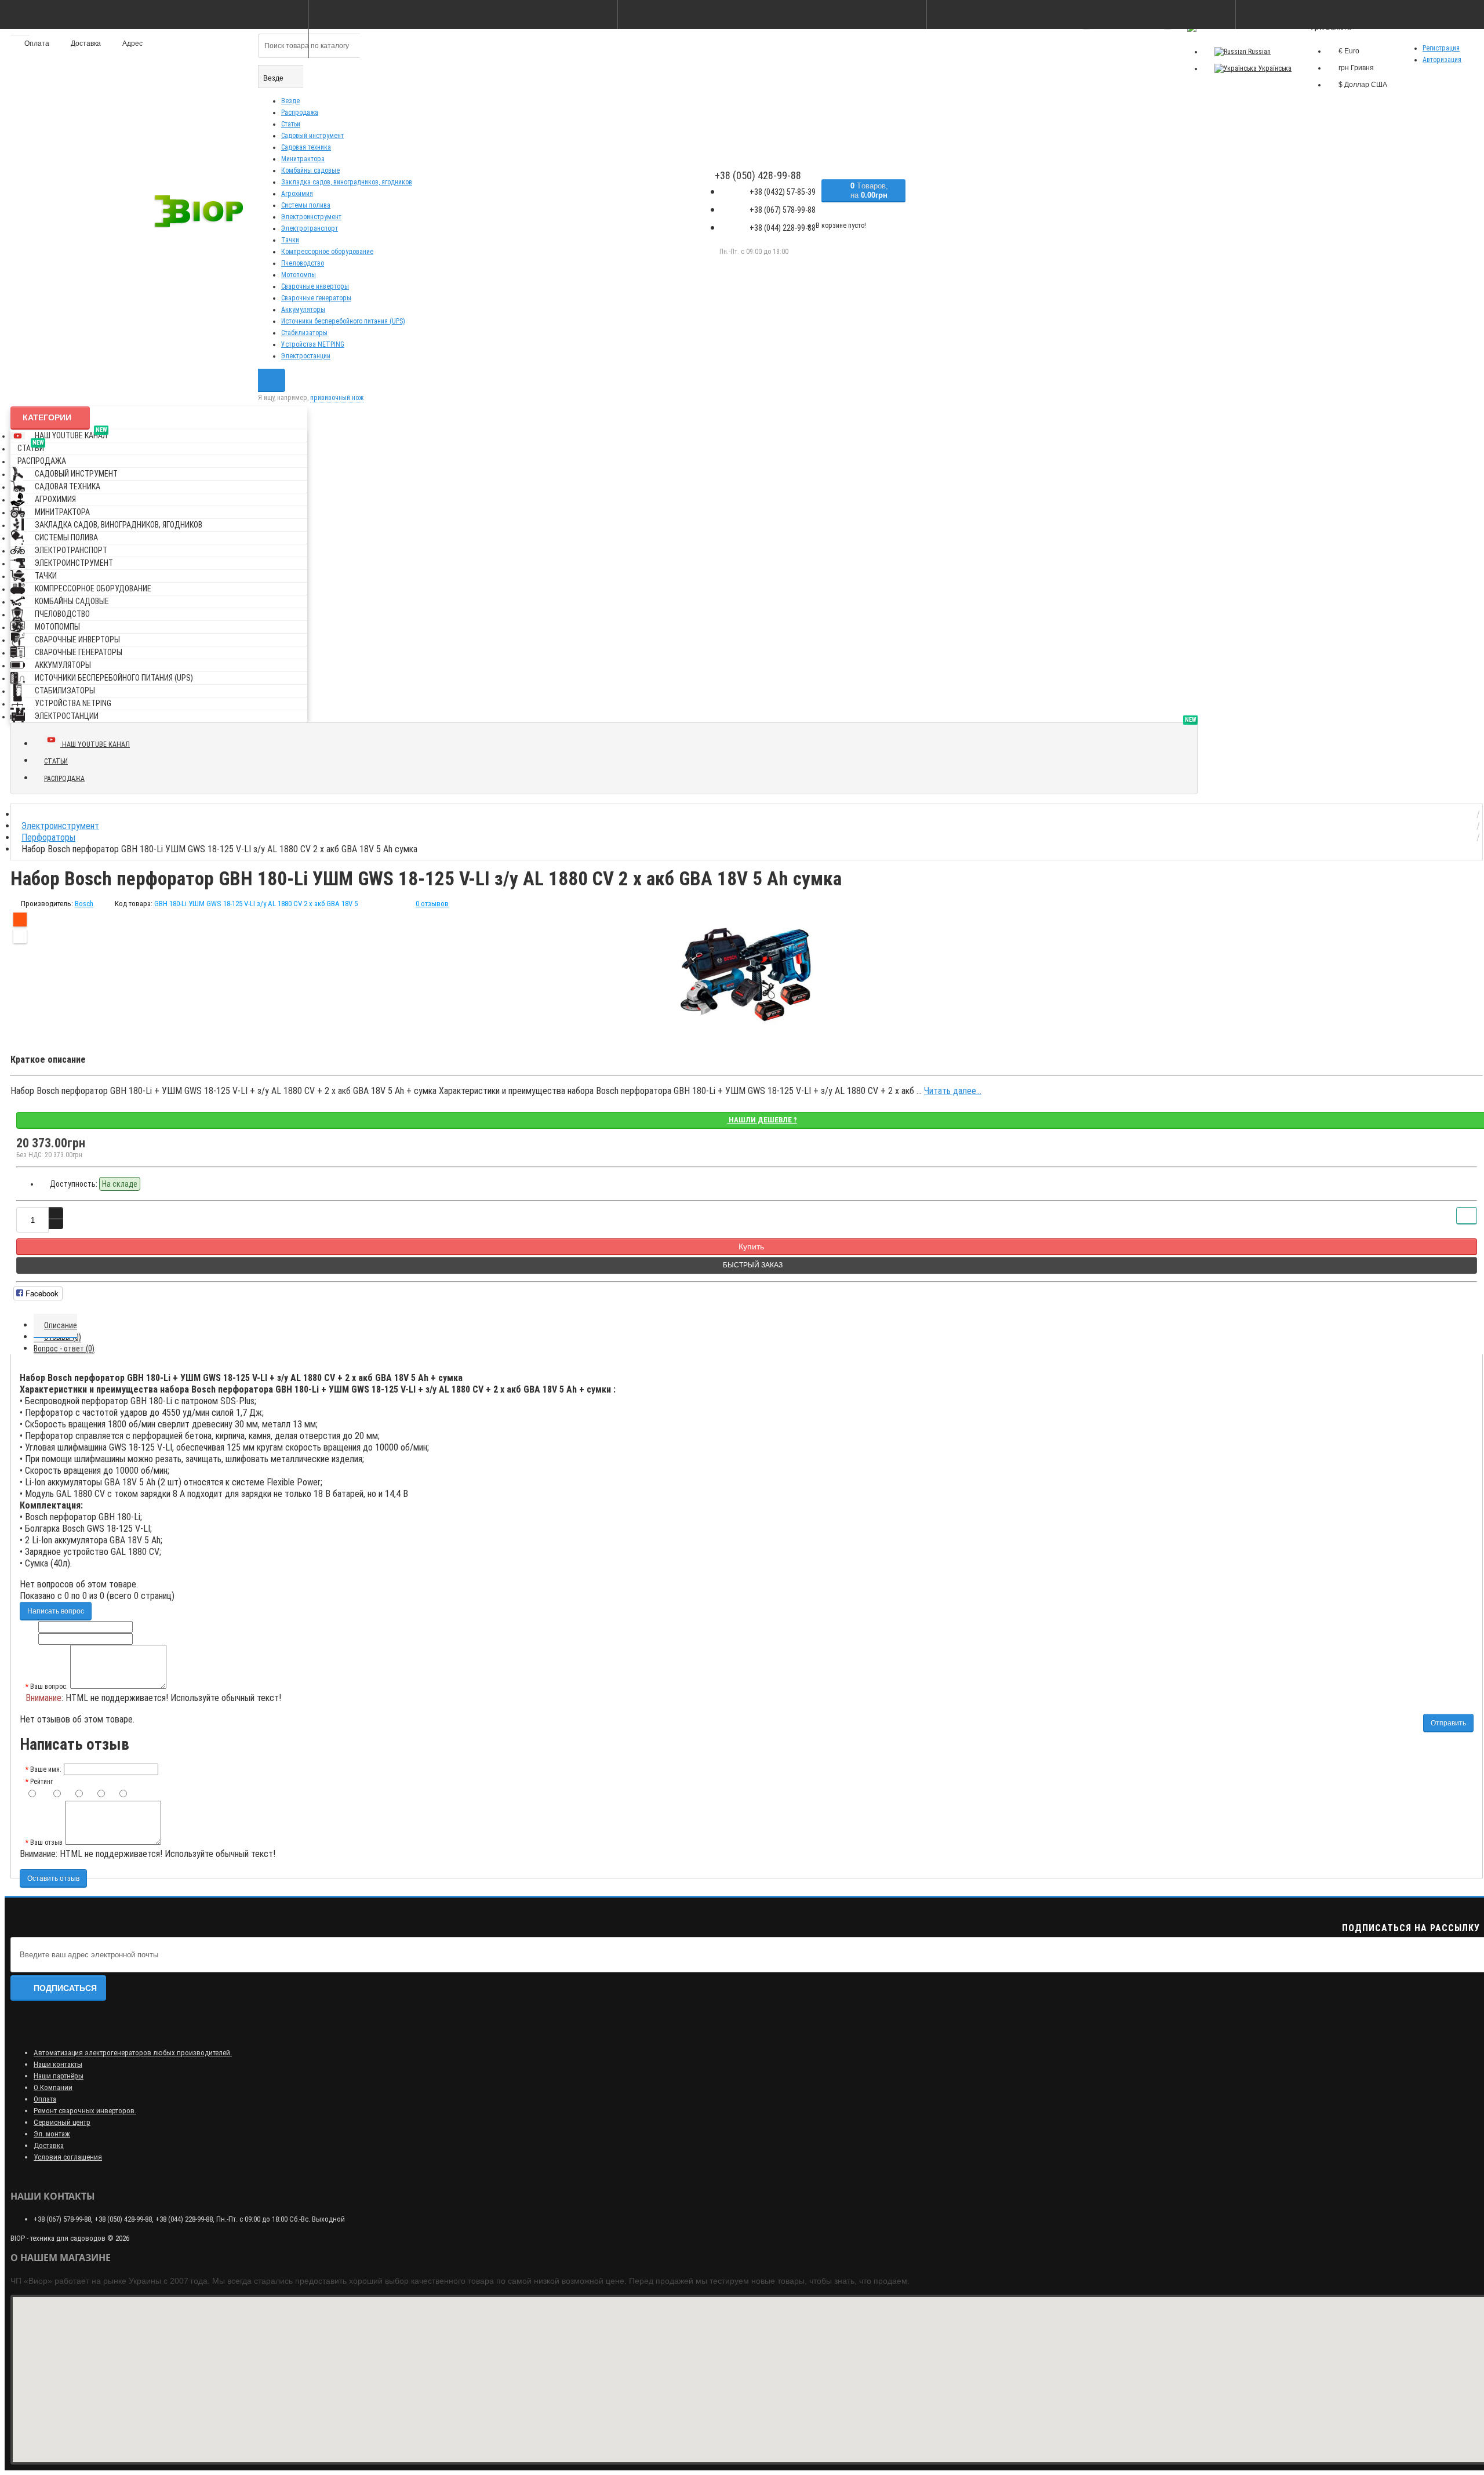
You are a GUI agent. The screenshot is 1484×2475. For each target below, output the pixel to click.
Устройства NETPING (313, 344)
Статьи (291, 124)
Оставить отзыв (53, 1878)
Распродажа (300, 112)
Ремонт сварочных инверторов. (85, 2111)
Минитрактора (303, 159)
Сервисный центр (62, 2122)
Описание (61, 1325)
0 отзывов (432, 904)
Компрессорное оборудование (327, 252)
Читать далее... (953, 1091)
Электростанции (306, 356)
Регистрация (1441, 48)
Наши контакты (58, 2064)
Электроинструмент (311, 217)
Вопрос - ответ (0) (64, 1349)
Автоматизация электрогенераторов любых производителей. (133, 2053)
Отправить (1448, 1723)
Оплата (45, 2099)
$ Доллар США (1363, 85)
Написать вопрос (56, 1611)
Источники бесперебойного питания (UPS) (343, 321)
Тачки (290, 240)
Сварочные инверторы (315, 286)
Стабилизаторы (304, 333)
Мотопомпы (299, 275)
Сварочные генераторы (316, 298)
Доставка (49, 2145)
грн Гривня (1356, 68)
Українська (1274, 68)
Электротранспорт (310, 228)
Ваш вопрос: (49, 1687)
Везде (290, 101)
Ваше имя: (46, 1769)
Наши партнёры (59, 2076)
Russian (1259, 52)
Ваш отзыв (46, 1842)
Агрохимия (297, 194)
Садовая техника (306, 147)
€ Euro (1349, 51)
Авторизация (1442, 60)
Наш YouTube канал (71, 433)
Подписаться (65, 1988)
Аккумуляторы (303, 310)
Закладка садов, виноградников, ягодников (347, 182)
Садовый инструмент (312, 136)
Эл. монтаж (52, 2134)
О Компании (53, 2087)
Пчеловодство (303, 263)
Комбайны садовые (310, 170)
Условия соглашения (68, 2157)
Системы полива (306, 205)
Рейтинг (41, 1782)
